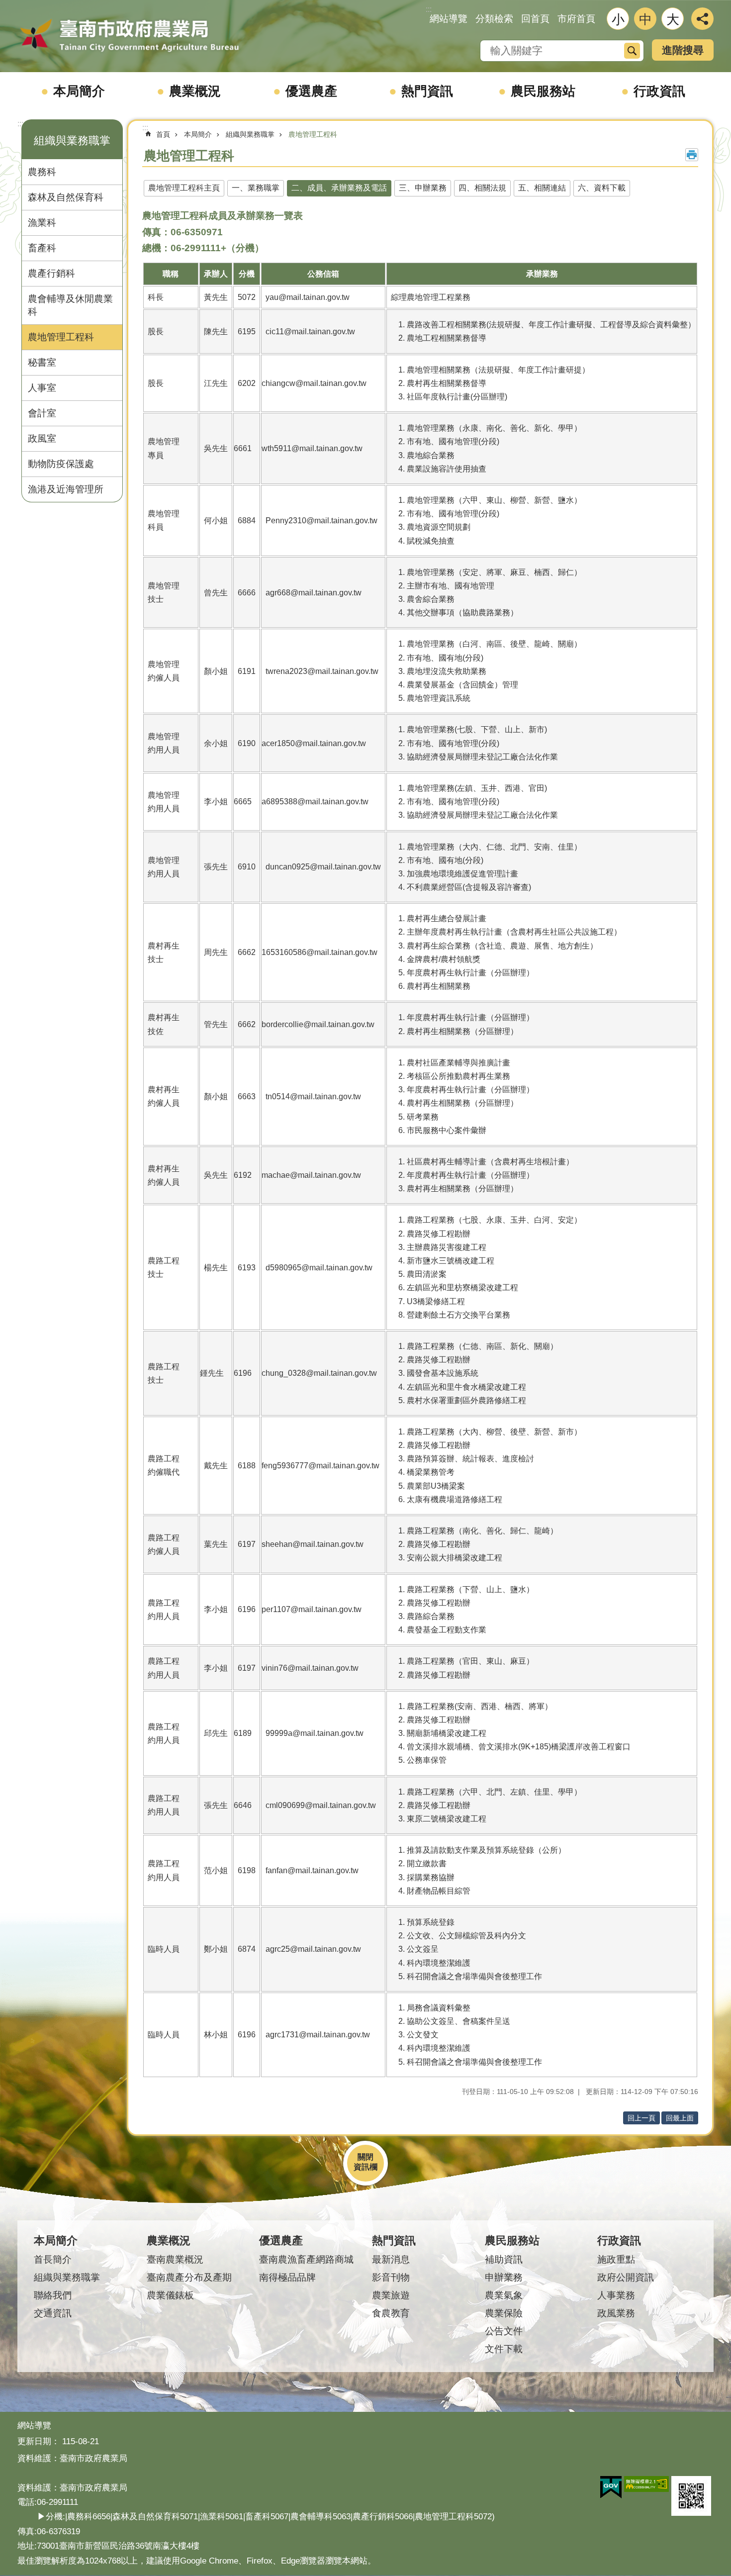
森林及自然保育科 (66, 197)
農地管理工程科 (61, 337)
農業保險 (504, 2313)
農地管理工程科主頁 (184, 188)
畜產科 (42, 248)
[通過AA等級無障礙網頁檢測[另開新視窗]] (646, 2484)
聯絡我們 (53, 2295)
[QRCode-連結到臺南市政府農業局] (691, 2496)
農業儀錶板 (170, 2295)
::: (20, 124)
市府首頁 (576, 19)
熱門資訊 (427, 91)
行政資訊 (659, 91)
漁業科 (42, 223)
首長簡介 (53, 2259)
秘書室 (42, 362)
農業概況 (195, 91)
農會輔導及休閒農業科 (70, 305)
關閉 (365, 2157)
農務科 (42, 172)
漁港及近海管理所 (66, 489)
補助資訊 (504, 2259)
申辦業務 (504, 2277)
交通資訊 (53, 2313)
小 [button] (618, 19)
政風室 (42, 438)
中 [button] (645, 19)
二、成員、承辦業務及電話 (339, 188)
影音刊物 (391, 2277)
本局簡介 (79, 91)
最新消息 (391, 2259)
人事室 (42, 388)
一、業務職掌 (256, 188)
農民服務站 (543, 91)
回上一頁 (641, 2118)
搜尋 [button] (632, 51)
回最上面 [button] (680, 2118)
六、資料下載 (602, 188)
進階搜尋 (683, 50)
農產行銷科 (51, 273)
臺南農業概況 (175, 2259)
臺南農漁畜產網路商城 (306, 2259)
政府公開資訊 (626, 2277)
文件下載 (504, 2349)
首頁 (163, 134)
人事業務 (616, 2295)
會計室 (42, 413)
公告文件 (504, 2331)
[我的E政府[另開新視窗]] (611, 2487)
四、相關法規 (482, 188)
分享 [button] (702, 19)
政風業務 (616, 2313)
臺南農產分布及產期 (189, 2277)
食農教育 (391, 2313)
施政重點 (616, 2259)
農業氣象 (504, 2295)
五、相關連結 (542, 188)
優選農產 (311, 91)
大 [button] (673, 19)
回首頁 (535, 19)
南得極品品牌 (287, 2277)
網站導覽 (449, 19)
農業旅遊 (391, 2295)
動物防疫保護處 (61, 464)
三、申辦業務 (423, 188)
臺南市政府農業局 (129, 36)
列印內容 (692, 155)
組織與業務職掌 (250, 134)
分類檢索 (494, 19)
